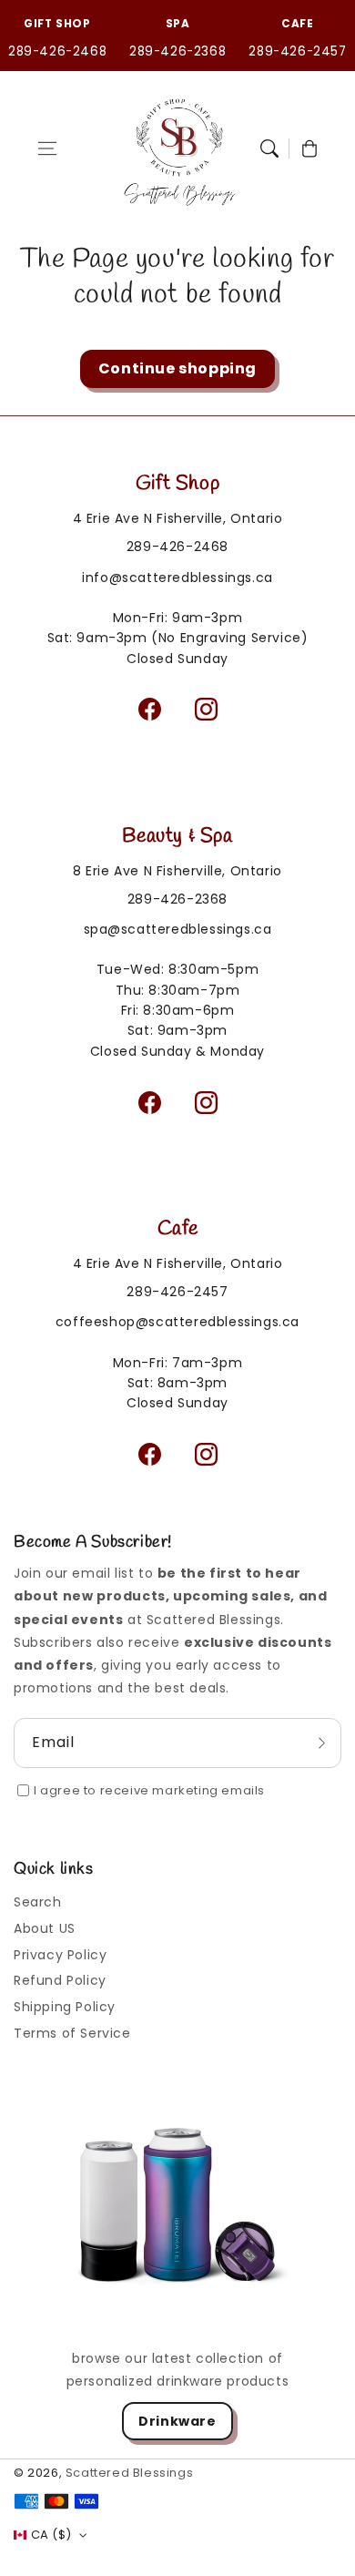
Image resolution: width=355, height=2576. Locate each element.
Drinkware (177, 2421)
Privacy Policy (60, 1955)
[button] (47, 148)
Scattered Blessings (129, 2473)
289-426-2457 (297, 51)
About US (45, 1928)
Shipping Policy (65, 2007)
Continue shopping (177, 368)
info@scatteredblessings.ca (177, 578)
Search (38, 1902)
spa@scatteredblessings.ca (178, 929)
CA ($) (51, 2535)
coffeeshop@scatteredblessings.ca (177, 1322)
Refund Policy (60, 1980)
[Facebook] (149, 710)
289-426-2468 (57, 51)
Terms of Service (72, 2033)
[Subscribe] (321, 1743)
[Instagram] (206, 710)
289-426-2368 (177, 51)
